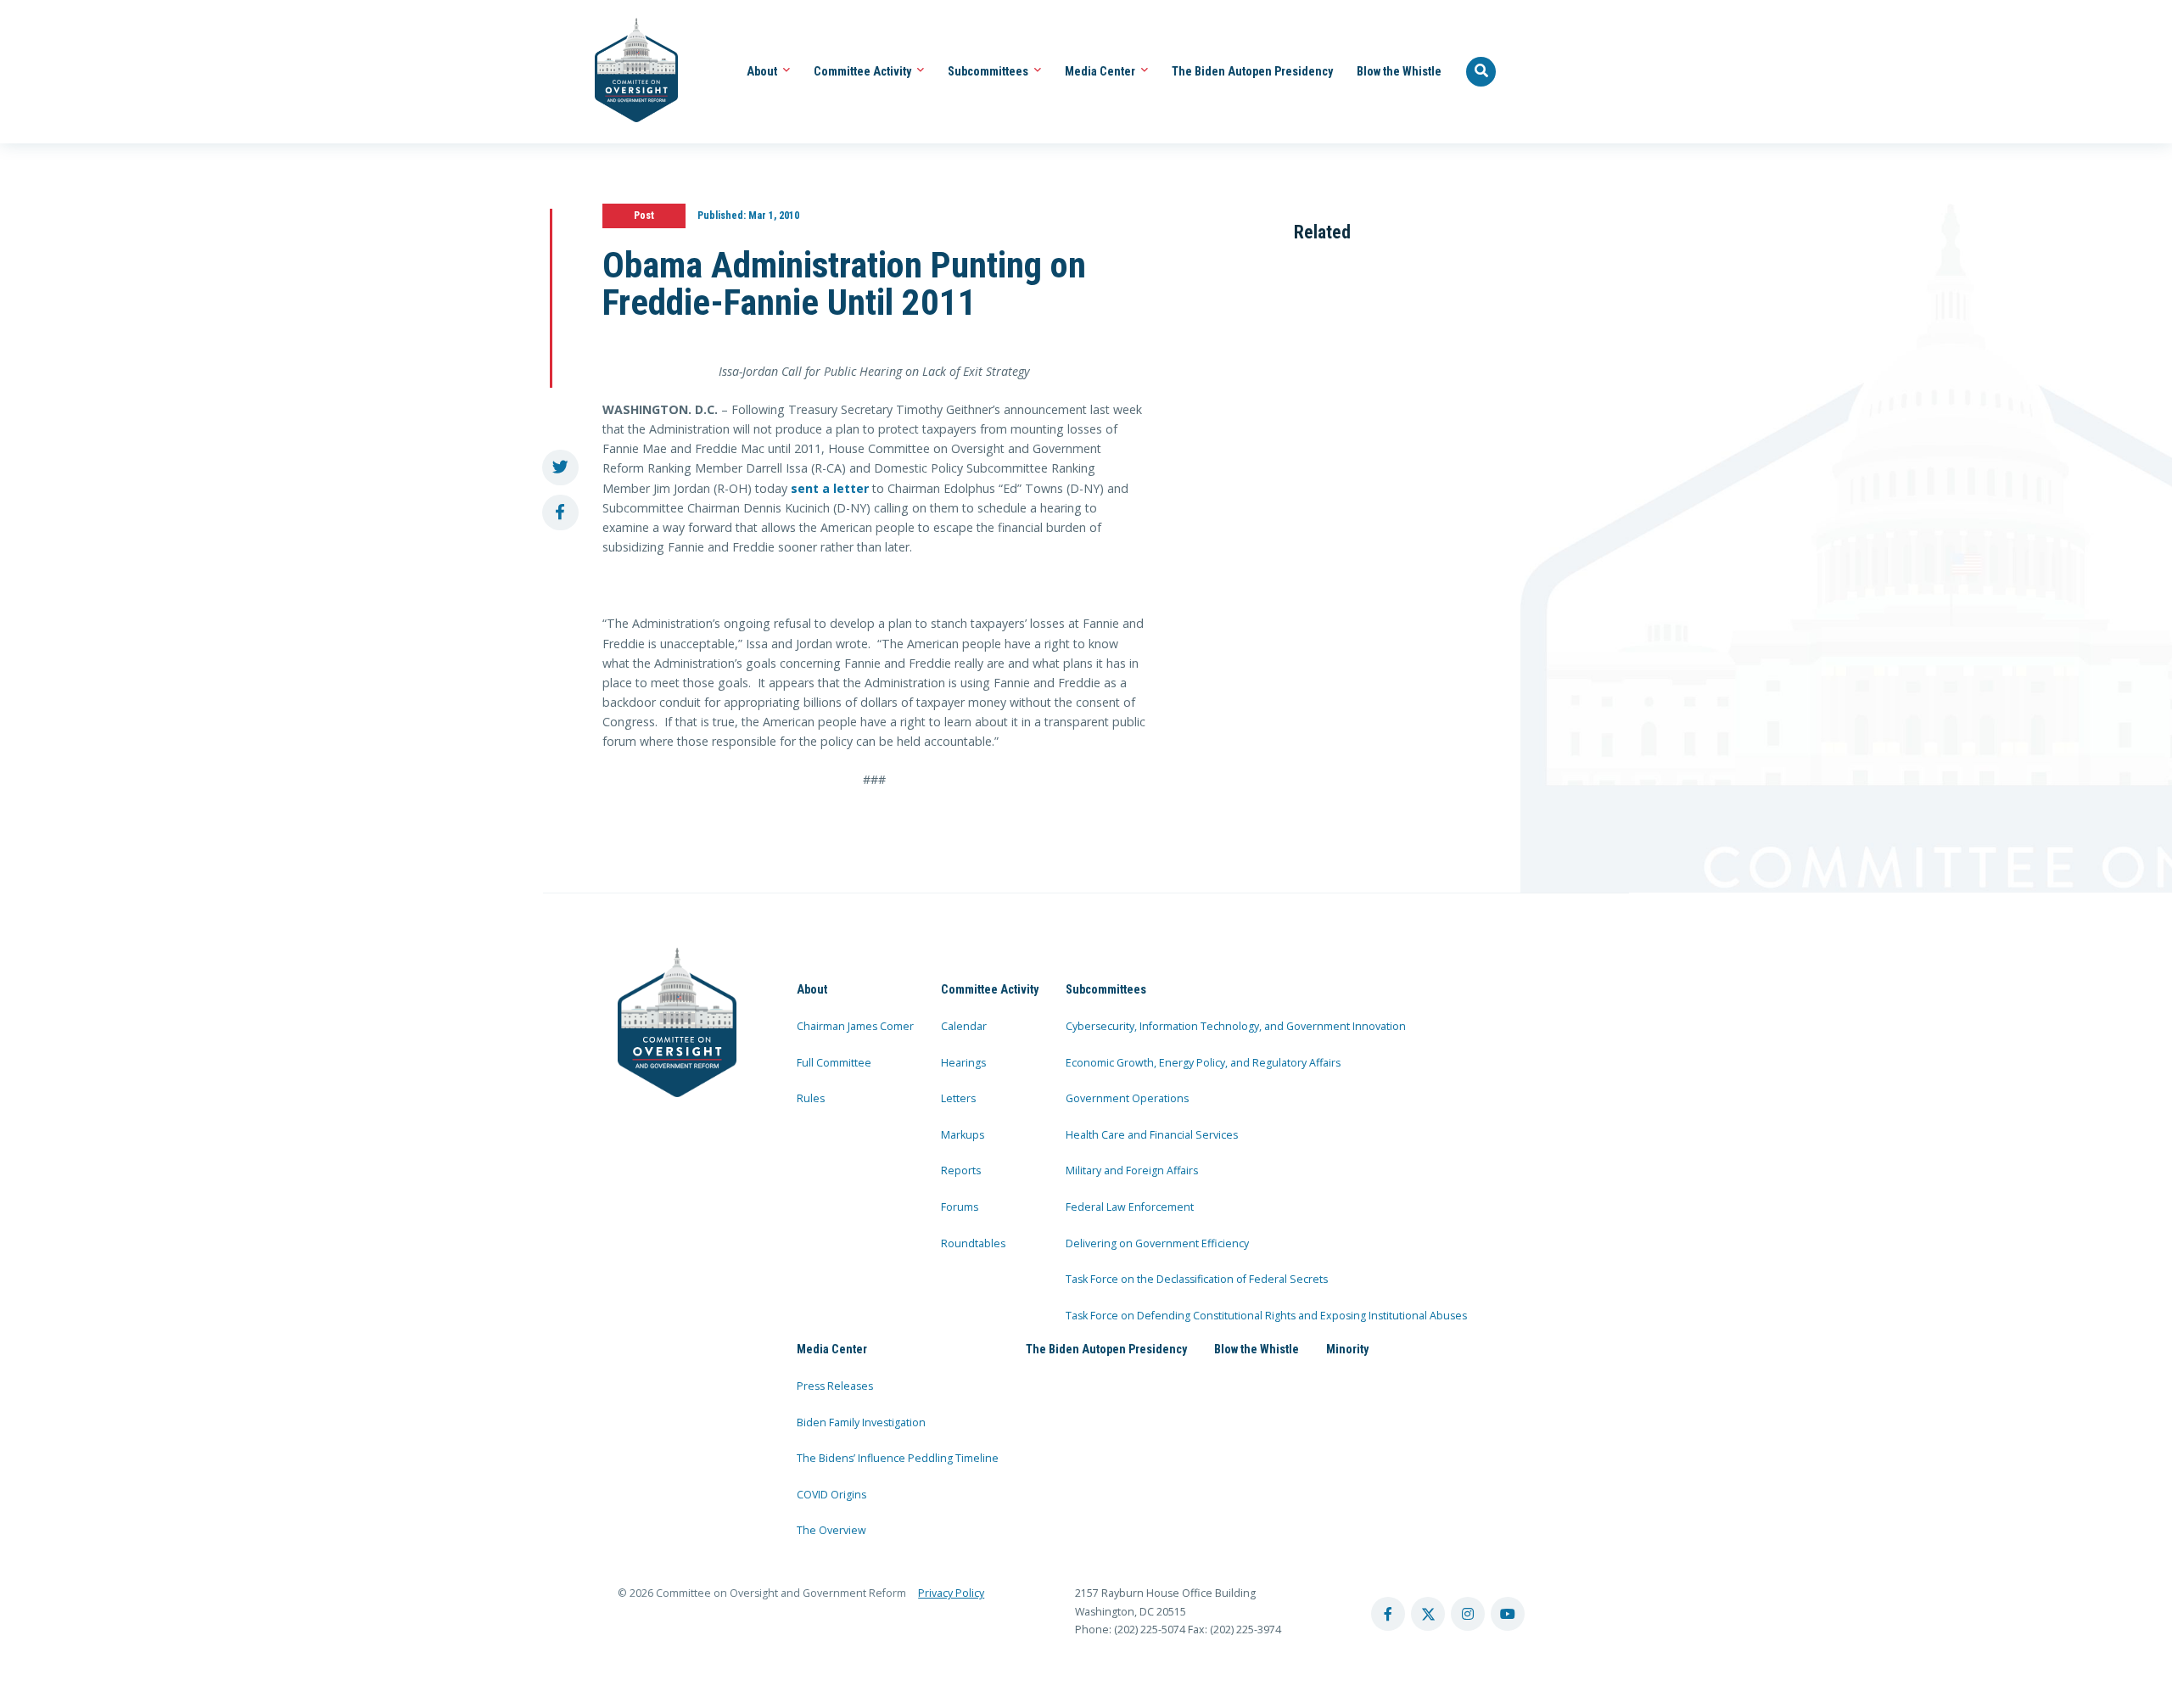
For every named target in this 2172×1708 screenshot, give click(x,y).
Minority (1347, 1349)
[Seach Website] (1481, 72)
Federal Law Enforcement (1130, 1207)
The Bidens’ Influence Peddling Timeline (898, 1458)
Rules (811, 1098)
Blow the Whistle (1399, 71)
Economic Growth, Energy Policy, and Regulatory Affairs (1203, 1063)
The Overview (831, 1530)
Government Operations (1127, 1098)
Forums (960, 1207)
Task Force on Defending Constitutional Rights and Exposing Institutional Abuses (1266, 1316)
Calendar (964, 1026)
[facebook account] (1388, 1614)
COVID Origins (831, 1495)
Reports (961, 1170)
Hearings (963, 1063)
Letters (958, 1098)
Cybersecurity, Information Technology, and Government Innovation (1236, 1026)
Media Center (1101, 71)
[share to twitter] (560, 468)
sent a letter (830, 488)
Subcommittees (989, 71)
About (763, 71)
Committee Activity (864, 71)
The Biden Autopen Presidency (1252, 71)
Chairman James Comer (855, 1026)
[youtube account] (1508, 1614)
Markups (963, 1135)
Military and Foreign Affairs (1132, 1170)
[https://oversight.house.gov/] (627, 72)
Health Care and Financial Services (1152, 1135)
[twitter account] (1428, 1614)
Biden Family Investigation (861, 1422)
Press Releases (835, 1386)
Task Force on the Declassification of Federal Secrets (1197, 1279)
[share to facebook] (560, 513)
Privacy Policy (951, 1593)
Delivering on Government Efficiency (1157, 1243)
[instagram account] (1468, 1614)
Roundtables (973, 1243)
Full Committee (834, 1063)
